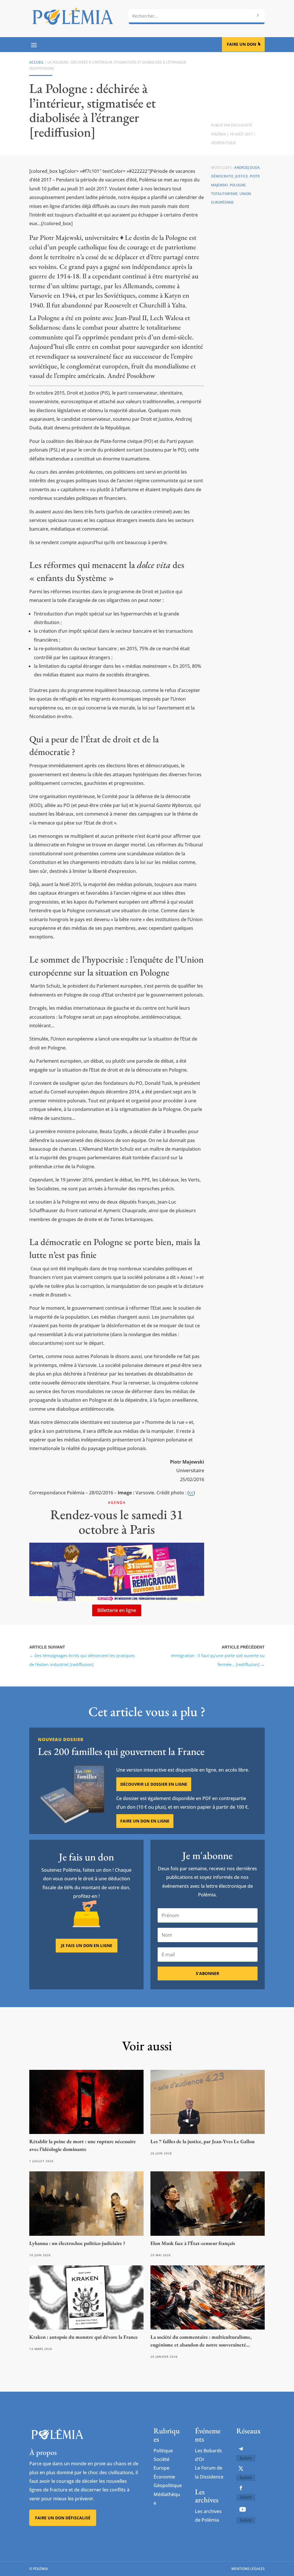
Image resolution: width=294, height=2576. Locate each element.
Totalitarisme (224, 194)
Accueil (36, 62)
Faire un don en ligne (145, 1821)
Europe (161, 2468)
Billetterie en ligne (117, 1610)
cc (191, 1493)
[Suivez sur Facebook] (241, 2488)
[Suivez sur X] (241, 2468)
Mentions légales (248, 2569)
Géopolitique (224, 143)
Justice (242, 176)
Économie (164, 2477)
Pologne (238, 185)
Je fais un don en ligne (87, 1945)
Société (161, 2459)
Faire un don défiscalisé (63, 2518)
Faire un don (241, 44)
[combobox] (197, 16)
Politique (163, 2451)
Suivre (246, 2458)
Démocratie (222, 176)
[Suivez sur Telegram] (241, 2449)
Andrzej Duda (247, 168)
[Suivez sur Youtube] (243, 2509)
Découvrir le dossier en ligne (154, 1784)
